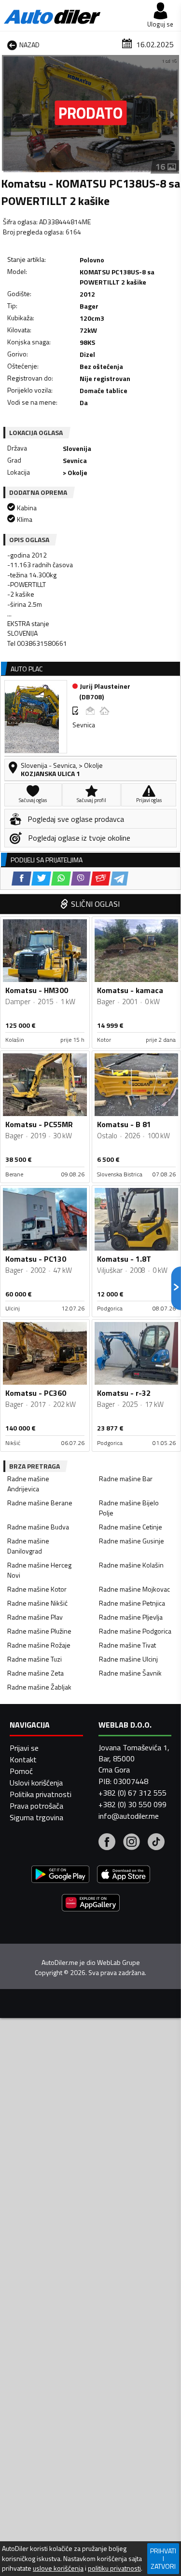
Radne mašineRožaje (39, 1645)
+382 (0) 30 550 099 (132, 1804)
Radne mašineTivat (127, 1645)
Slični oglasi (95, 904)
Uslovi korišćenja (36, 1783)
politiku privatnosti (114, 2568)
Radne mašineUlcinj (128, 1659)
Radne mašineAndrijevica (28, 1484)
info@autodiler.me (129, 1816)
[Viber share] (81, 879)
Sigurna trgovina (36, 1817)
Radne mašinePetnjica (132, 1603)
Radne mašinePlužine (39, 1631)
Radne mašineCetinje (131, 1527)
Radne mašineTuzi (35, 1659)
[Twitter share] (41, 879)
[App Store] (124, 1875)
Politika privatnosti (41, 1794)
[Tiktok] (156, 1843)
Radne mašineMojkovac (134, 1589)
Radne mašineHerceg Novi (39, 1570)
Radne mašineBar (126, 1479)
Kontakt (23, 1759)
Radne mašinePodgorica (135, 1631)
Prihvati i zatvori (163, 2558)
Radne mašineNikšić (37, 1603)
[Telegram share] (119, 879)
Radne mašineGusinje (132, 1541)
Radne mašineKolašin (131, 1565)
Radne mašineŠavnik (130, 1673)
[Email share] (101, 879)
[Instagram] (132, 1843)
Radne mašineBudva (38, 1527)
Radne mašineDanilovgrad (28, 1546)
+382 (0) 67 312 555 (132, 1793)
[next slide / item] (172, 114)
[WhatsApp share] (61, 879)
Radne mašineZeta (35, 1673)
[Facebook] (107, 1843)
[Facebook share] (21, 879)
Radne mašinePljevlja (131, 1617)
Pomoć (21, 1771)
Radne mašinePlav (35, 1617)
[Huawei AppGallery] (91, 1904)
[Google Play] (60, 1875)
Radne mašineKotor (37, 1589)
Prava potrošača (36, 1806)
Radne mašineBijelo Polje (129, 1508)
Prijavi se (24, 1748)
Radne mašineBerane (40, 1503)
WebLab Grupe (118, 1963)
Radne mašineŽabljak (39, 1687)
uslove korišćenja (58, 2568)
